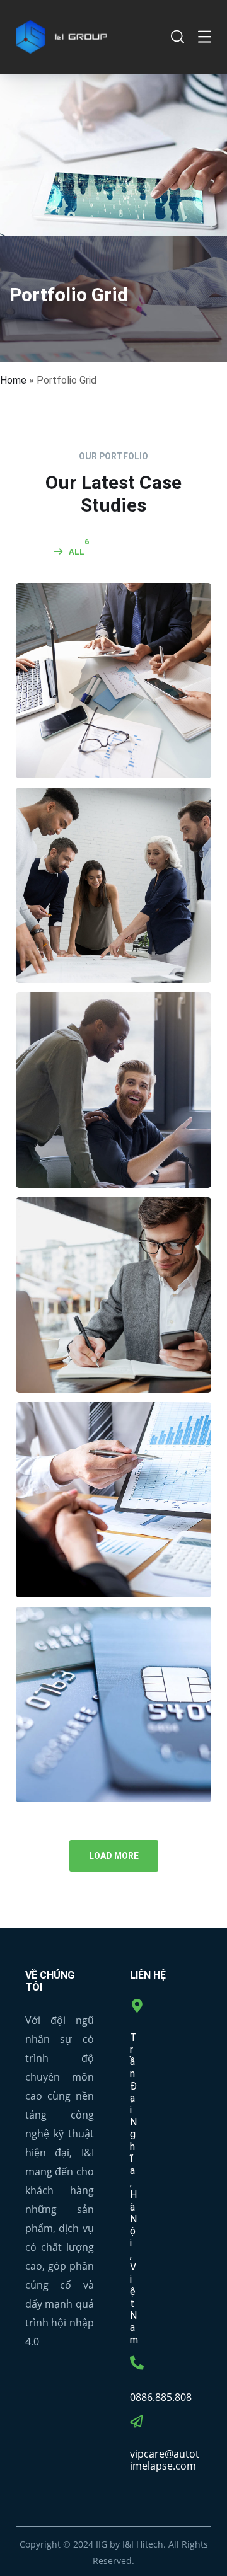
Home (13, 380)
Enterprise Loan (113, 1316)
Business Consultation (113, 701)
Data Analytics (114, 1521)
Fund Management (113, 1725)
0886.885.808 (161, 2397)
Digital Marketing (113, 1111)
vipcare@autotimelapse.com (165, 2460)
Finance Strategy (114, 906)
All (77, 552)
